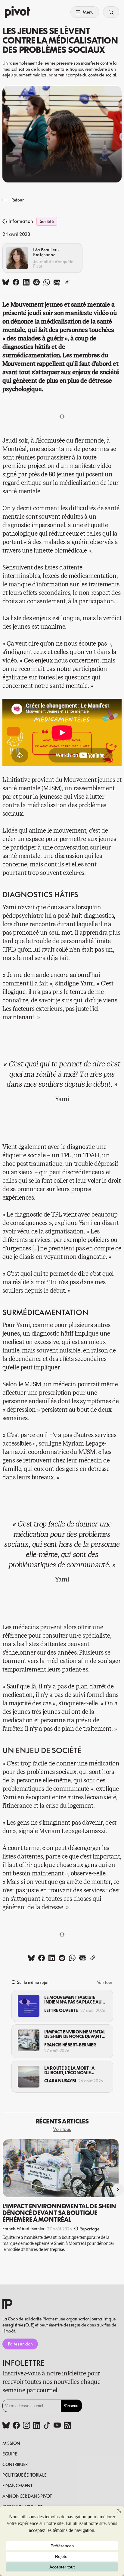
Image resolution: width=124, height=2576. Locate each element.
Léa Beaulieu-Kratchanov (46, 252)
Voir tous (105, 1982)
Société (47, 221)
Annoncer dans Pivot (27, 2496)
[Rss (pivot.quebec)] (67, 2426)
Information (21, 221)
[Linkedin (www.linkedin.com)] (37, 2426)
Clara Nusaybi (60, 2081)
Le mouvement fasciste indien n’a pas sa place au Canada (73, 2000)
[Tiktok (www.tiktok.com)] (47, 2426)
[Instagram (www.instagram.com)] (26, 2426)
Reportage (89, 2229)
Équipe (10, 2454)
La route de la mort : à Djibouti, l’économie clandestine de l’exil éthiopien (69, 2070)
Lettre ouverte (61, 2010)
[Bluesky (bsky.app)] (6, 2426)
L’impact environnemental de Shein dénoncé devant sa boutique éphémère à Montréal (75, 2034)
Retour (17, 200)
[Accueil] (17, 12)
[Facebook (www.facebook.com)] (16, 2426)
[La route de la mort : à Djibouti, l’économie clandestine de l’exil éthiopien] (29, 2077)
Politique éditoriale (24, 2475)
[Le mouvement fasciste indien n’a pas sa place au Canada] (29, 2006)
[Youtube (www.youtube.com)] (57, 2426)
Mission (11, 2443)
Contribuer (15, 2464)
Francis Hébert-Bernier (70, 2045)
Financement (17, 2486)
